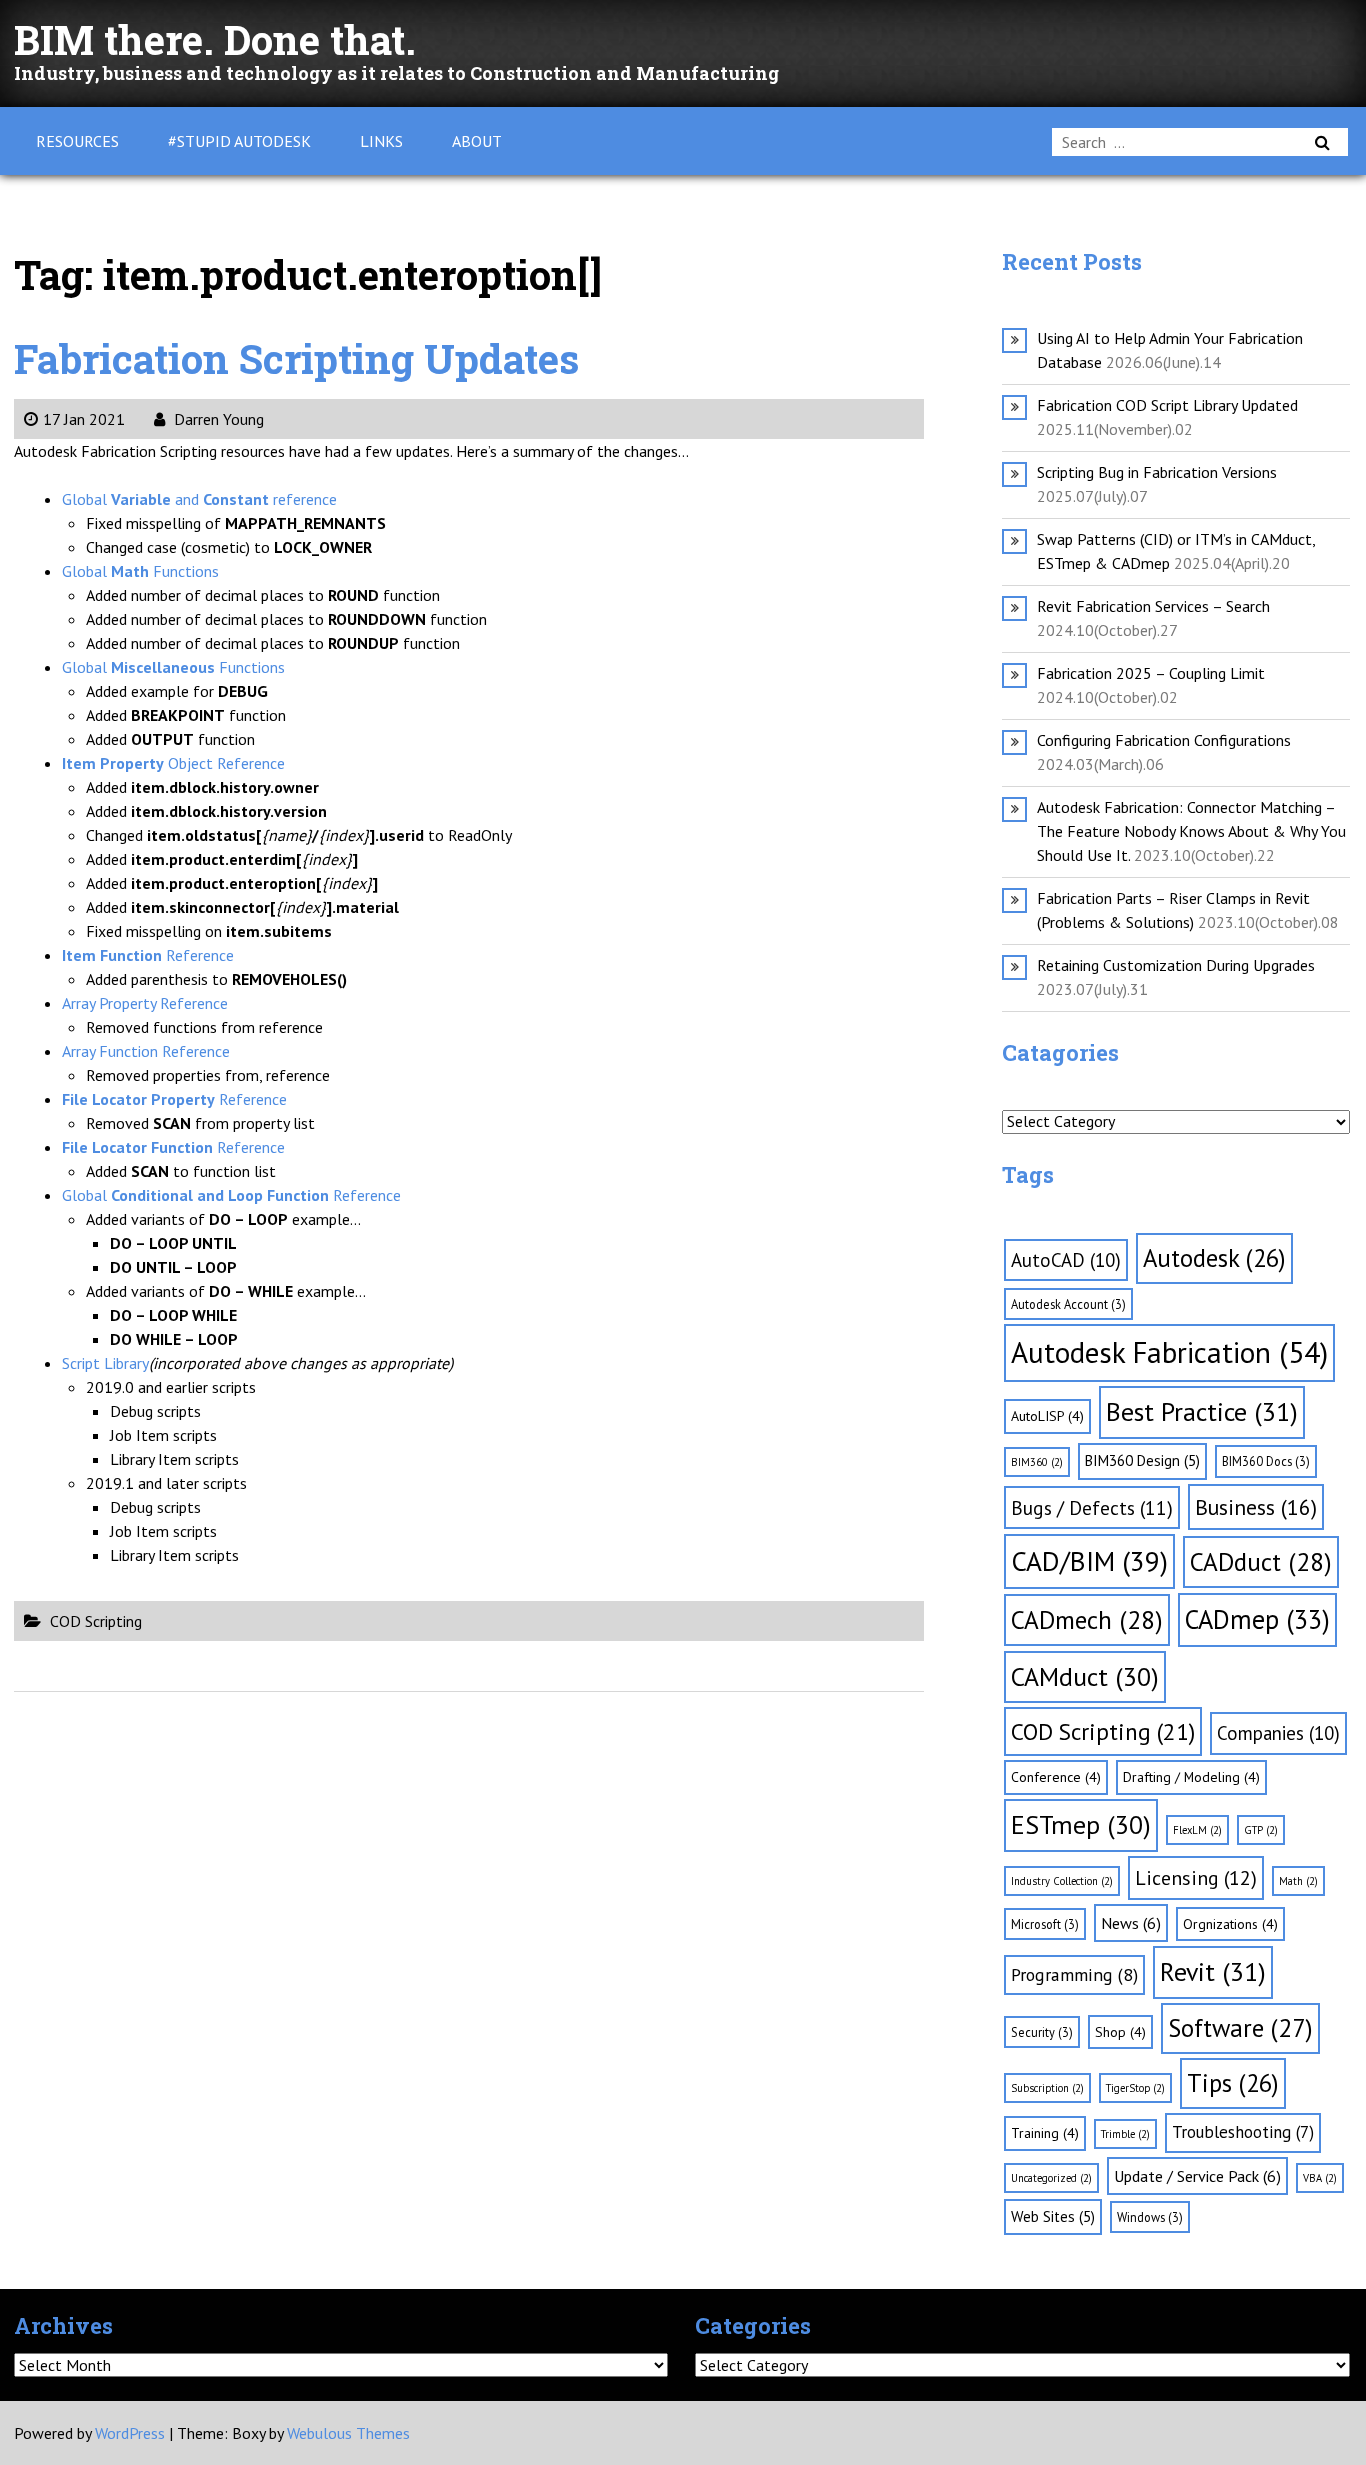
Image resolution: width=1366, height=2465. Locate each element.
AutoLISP (1047, 1416)
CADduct (1261, 1561)
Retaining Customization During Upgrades (1176, 965)
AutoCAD (1066, 1260)
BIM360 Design (1142, 1460)
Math (1298, 1881)
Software (1240, 2028)
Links (381, 141)
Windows (1150, 2217)
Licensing (1196, 1878)
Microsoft (1045, 1924)
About (477, 141)
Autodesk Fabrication (1169, 1352)
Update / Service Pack (1197, 2176)
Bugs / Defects (1092, 1507)
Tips (1233, 2083)
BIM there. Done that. (215, 39)
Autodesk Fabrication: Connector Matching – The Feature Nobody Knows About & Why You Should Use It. (1191, 831)
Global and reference (199, 499)
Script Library (105, 1363)
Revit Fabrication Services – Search (1153, 606)
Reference (148, 955)
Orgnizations (1230, 1924)
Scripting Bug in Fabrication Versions (1157, 472)
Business (1256, 1507)
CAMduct (1085, 1676)
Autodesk (1214, 1258)
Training (1045, 2133)
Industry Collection (1062, 1881)
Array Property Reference (145, 1003)
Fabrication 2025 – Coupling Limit (1151, 673)
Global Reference (231, 1195)
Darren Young (217, 419)
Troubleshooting (1243, 2132)
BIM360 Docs (1266, 1461)
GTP (1261, 1830)
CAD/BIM (1089, 1561)
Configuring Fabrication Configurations (1164, 740)
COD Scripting (96, 1621)
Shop (1120, 2032)
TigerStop (1135, 2088)
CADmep (1257, 1619)
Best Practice (1202, 1411)
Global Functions (140, 571)
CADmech (1087, 1619)
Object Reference (173, 763)
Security (1042, 2032)
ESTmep (1081, 1824)
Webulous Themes (348, 2433)
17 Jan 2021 (84, 419)
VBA (1320, 2178)
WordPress (130, 2433)
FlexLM (1197, 1830)
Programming (1074, 1974)
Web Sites (1053, 2216)
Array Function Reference (146, 1051)
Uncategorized (1051, 2178)
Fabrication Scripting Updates (296, 358)
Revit (1213, 1971)
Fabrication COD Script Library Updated (1167, 405)
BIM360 (1037, 1462)
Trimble (1125, 2134)
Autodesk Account (1068, 1304)
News (1131, 1923)
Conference (1056, 1777)
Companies (1278, 1733)
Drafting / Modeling (1191, 1777)
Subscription (1047, 2088)
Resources (77, 141)
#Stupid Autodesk (239, 141)
